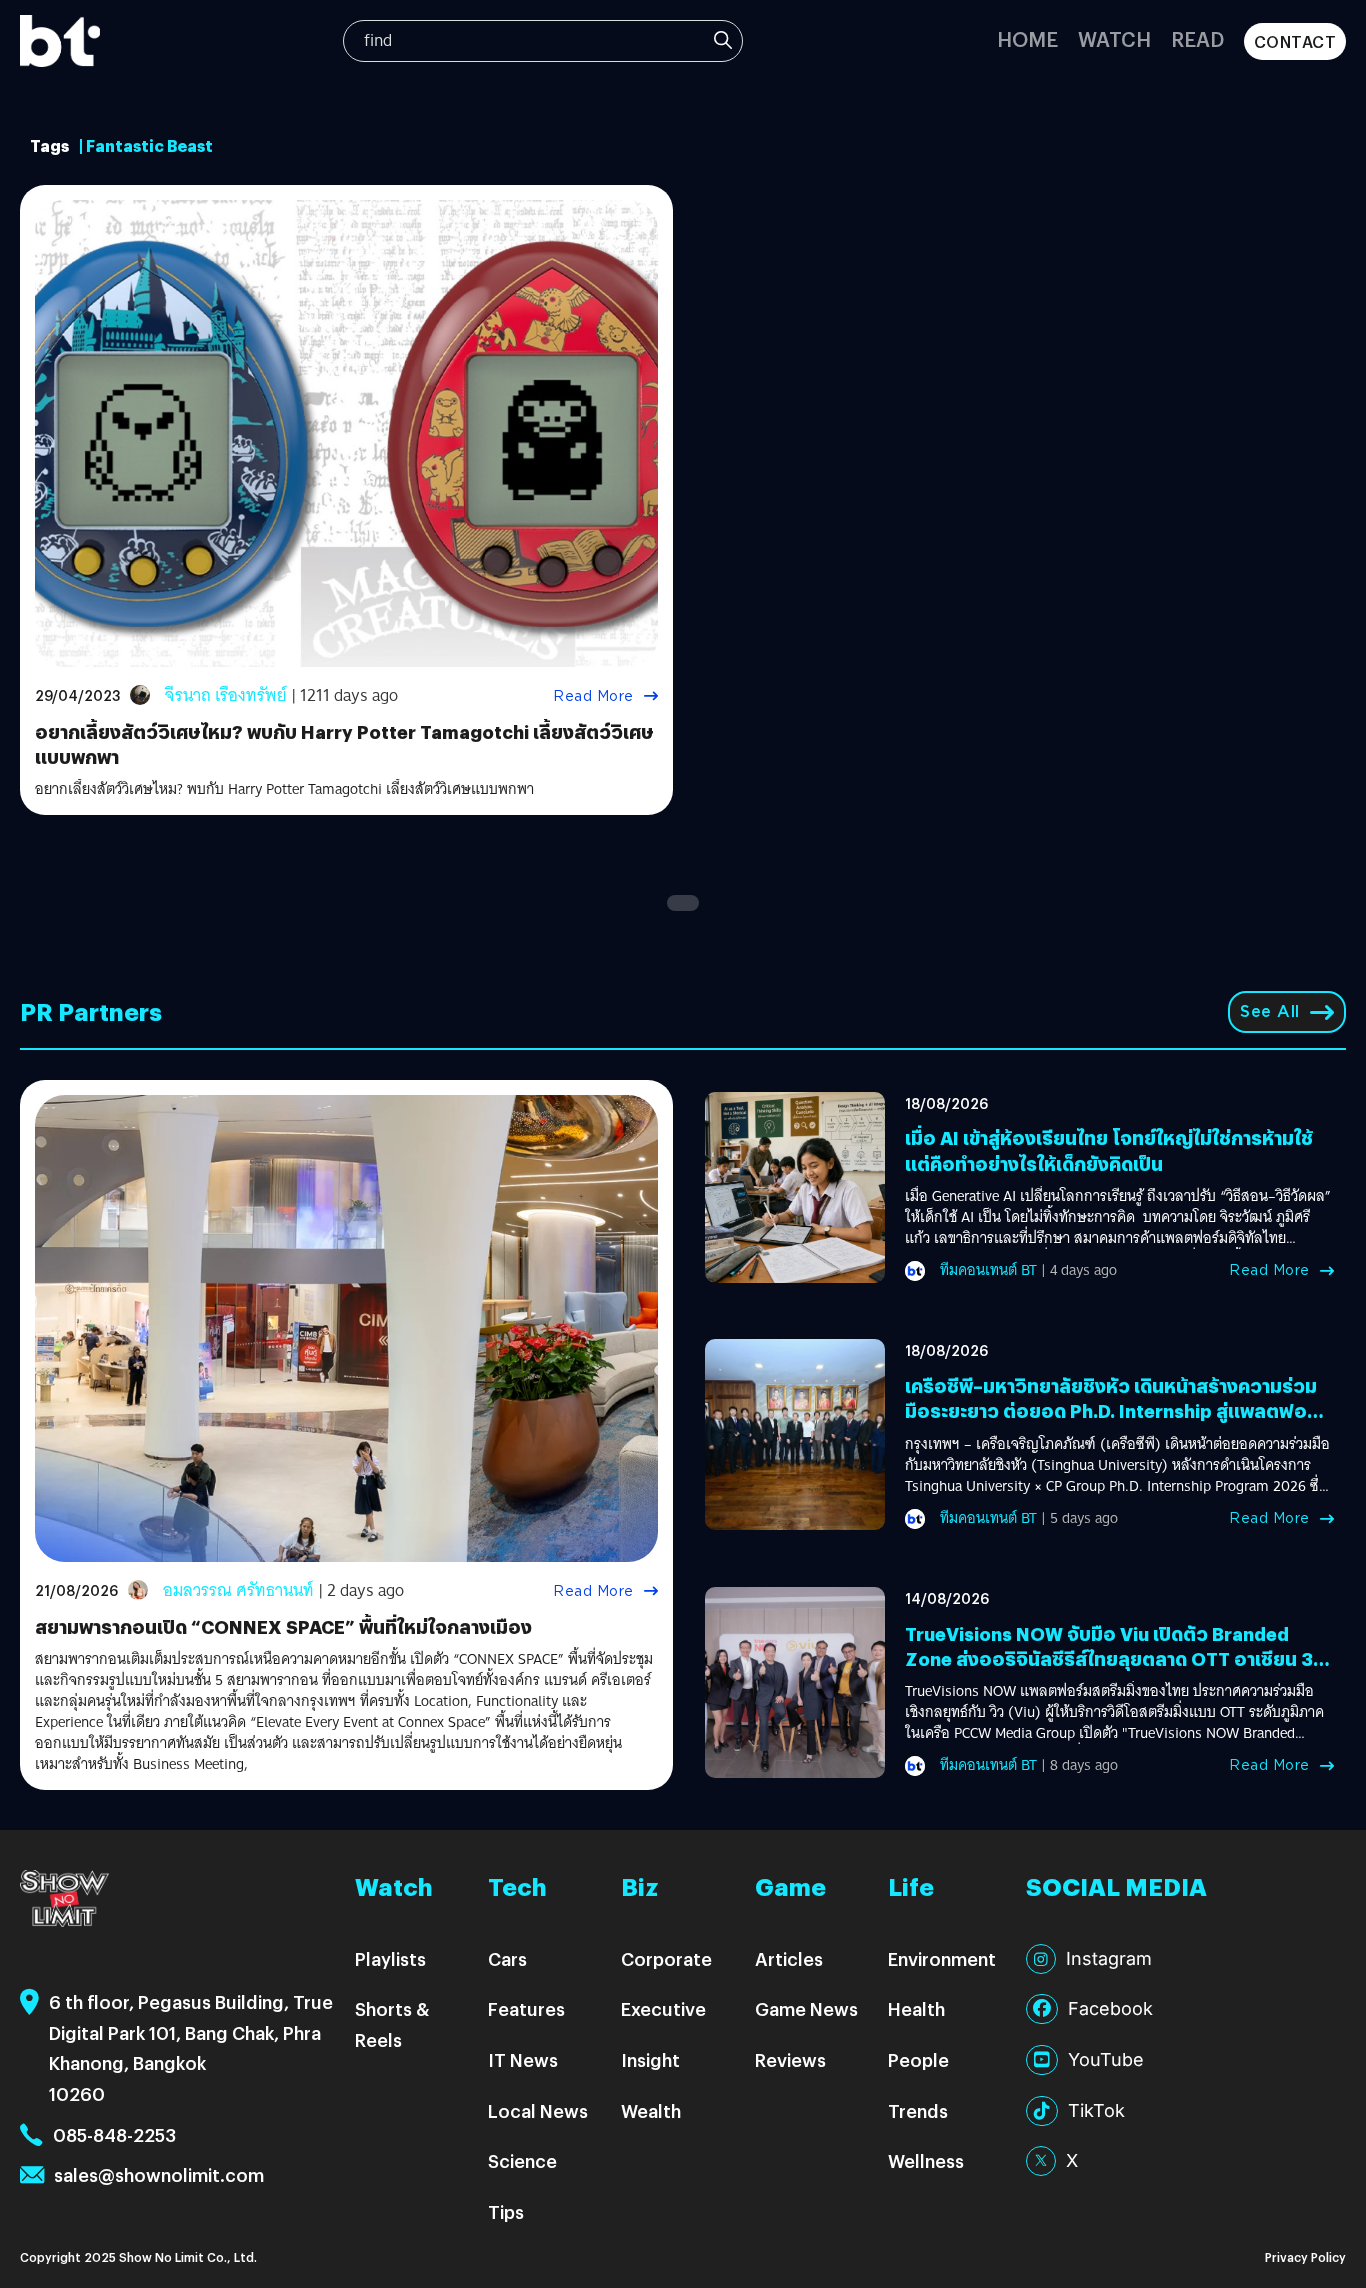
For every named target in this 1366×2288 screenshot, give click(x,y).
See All (1270, 1011)
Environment (942, 1958)
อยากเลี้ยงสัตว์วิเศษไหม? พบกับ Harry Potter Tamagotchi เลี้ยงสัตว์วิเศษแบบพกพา (284, 789)
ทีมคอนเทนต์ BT (988, 1270)
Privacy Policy (1305, 2256)
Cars (507, 1958)
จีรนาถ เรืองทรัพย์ (226, 695)
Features (526, 2008)
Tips (506, 2211)
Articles (789, 1958)
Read (1197, 38)
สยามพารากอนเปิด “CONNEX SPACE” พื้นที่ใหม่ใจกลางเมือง (283, 1626)
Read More (593, 696)
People (918, 2059)
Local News (538, 2110)
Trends (918, 2110)
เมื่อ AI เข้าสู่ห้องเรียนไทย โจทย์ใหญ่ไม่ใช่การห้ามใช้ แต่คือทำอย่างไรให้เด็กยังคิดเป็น (1109, 1150)
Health (916, 2008)
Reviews (790, 2059)
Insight (650, 2059)
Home (1027, 38)
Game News (806, 2008)
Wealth (651, 2110)
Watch (1114, 38)
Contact (1295, 41)
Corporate (666, 1958)
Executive (663, 2008)
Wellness (926, 2160)
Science (522, 2160)
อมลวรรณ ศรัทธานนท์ (238, 1590)
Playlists (390, 1958)
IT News (523, 2059)
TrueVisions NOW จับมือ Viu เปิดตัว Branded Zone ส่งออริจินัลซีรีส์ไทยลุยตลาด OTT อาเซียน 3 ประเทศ (1109, 1658)
